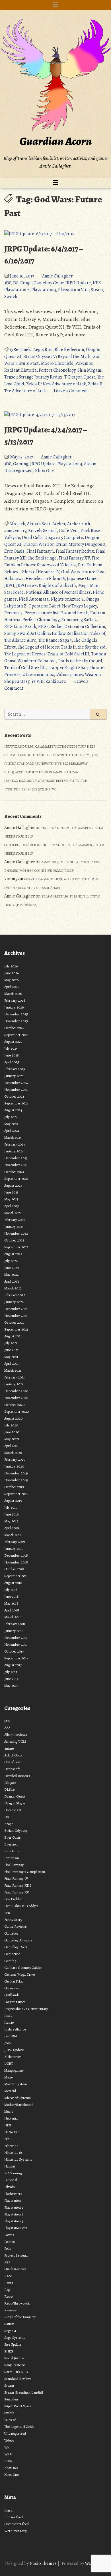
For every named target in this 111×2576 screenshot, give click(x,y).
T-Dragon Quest (80, 377)
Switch (11, 297)
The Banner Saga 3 (55, 640)
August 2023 (13, 1185)
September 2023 (16, 1179)
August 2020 (13, 1418)
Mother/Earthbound (19, 2105)
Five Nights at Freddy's (21, 1906)
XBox (8, 2461)
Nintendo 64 (13, 2153)
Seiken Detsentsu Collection (78, 627)
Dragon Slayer (15, 1803)
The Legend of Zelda (19, 2427)
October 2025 (14, 1028)
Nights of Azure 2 (67, 599)
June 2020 (12, 1432)
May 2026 (11, 980)
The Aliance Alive (20, 640)
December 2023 (16, 1158)
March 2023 (13, 1213)
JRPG (9, 585)
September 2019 (16, 1494)
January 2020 (14, 1466)
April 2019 (12, 1528)
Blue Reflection (69, 350)
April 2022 (12, 1281)
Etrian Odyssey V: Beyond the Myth (57, 357)
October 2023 (14, 1172)
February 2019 (15, 1542)
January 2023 (14, 1226)
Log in (9, 2510)
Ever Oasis (14, 551)
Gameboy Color (49, 283)
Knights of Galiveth (57, 585)
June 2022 (12, 1268)
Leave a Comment (71, 391)
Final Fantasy (14, 1865)
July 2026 (11, 966)
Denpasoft (12, 1769)
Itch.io (9, 2022)
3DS (8, 283)
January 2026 (14, 1007)
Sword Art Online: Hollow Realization (53, 633)
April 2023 (12, 1206)
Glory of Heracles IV (40, 572)
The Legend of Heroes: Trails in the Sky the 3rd (62, 647)
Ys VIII (37, 681)
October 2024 (14, 1096)
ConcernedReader (20, 845)
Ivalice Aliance (15, 2029)
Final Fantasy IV (16, 1878)
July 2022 (11, 1261)
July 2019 (11, 1507)
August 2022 (13, 1254)
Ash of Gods (13, 1755)
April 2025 (12, 1062)
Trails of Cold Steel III (25, 668)
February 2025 (15, 1069)
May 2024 (11, 1124)
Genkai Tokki (14, 1981)
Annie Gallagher (57, 276)
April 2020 (12, 1446)
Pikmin (10, 2187)
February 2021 (15, 1377)
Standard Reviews (18, 2379)
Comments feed (17, 2524)
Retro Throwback (17, 2303)
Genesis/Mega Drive (19, 1974)
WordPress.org (15, 2531)
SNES (9, 2351)
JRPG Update (78, 283)
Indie (8, 2015)
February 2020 (15, 1459)
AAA (7, 1728)
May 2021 (11, 1357)
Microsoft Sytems (18, 2098)
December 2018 (16, 1555)
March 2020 (13, 1453)
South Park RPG (16, 2372)
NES (97, 283)
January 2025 (14, 1076)
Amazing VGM (15, 1741)
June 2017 (11, 1679)
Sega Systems (15, 2337)
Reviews (11, 2310)
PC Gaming (13, 2173)
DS (16, 283)
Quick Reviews (15, 2269)
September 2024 (16, 1103)
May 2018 (11, 1603)
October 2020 (14, 1405)
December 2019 (16, 1473)
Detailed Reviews (17, 1776)
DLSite (9, 1789)
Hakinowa (14, 579)
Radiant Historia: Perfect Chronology (40, 370)
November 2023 (16, 1165)
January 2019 (14, 1548)
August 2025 (13, 1042)
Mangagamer (14, 2070)
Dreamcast (13, 1810)
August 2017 (13, 1665)
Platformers (13, 2194)
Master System (16, 2084)
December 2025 (16, 1014)
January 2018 (14, 1631)
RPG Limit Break (20, 627)
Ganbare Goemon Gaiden (23, 1968)
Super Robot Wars (18, 2406)
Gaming (21, 464)
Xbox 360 (11, 2468)
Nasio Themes (44, 2563)
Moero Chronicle (57, 363)
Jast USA (11, 2036)
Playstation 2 (17, 290)
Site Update (13, 2344)
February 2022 (15, 1295)
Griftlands (12, 1995)
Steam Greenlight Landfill (24, 2392)
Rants (9, 2283)
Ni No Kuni (12, 2132)
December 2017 (16, 1638)
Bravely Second (43, 531)
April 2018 (12, 1610)
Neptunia (11, 2118)
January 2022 (14, 1302)
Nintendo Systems (18, 2159)
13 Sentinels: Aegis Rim (31, 350)
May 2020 (12, 1439)
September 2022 (16, 1247)
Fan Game (12, 1851)
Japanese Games (83, 579)
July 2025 (11, 1048)
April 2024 (12, 1131)
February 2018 (15, 1624)
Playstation (13, 2200)
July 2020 (11, 1425)
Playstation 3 (14, 2214)
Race (8, 2276)
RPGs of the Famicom (20, 2317)
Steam (97, 290)
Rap (7, 2290)
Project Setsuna (16, 2255)
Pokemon (84, 363)
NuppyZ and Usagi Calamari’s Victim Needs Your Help (50, 746)
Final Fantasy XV (74, 558)
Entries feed (14, 2517)
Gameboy (11, 1933)
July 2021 (11, 1343)
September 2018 (16, 1576)
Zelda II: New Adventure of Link (56, 384)
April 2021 (12, 1364)
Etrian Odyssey (16, 1831)
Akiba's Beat (39, 524)
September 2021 (16, 1329)
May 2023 (11, 1199)
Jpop (7, 2043)
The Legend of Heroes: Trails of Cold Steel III (47, 654)
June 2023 (11, 1192)
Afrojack (17, 524)
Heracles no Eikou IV (45, 579)
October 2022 (14, 1240)
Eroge (26, 283)
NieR (8, 2139)
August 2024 (13, 1110)
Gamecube (12, 1954)
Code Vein (69, 531)
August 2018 (13, 1583)
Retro (8, 2296)
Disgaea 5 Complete (64, 538)
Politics (10, 2242)
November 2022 (16, 1233)
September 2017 (16, 1658)
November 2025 (16, 1021)
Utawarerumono (38, 675)
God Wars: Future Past (83, 572)
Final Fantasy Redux (75, 551)
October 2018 (14, 1569)
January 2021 (14, 1384)
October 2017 (14, 1651)
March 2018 (13, 1617)
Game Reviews (16, 1926)
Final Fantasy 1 (40, 551)
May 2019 (11, 1521)
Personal (11, 2180)
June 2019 (11, 1514)
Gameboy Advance (18, 1940)
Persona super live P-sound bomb (56, 613)
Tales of (98, 633)
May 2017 (11, 1686)
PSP (7, 2262)
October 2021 (14, 1322)
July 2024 (11, 1117)
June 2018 (12, 1596)
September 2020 (17, 1411)
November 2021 (16, 1316)
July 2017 (11, 1672)
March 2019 (13, 1535)
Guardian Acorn (56, 141)
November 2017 (16, 1644)
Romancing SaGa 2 (79, 620)
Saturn (9, 2324)
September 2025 (16, 1035)
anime (9, 1748)
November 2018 (16, 1562)
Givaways (12, 1988)
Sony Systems (15, 2365)
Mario (9, 2077)
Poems (9, 2235)
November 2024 (16, 1089)
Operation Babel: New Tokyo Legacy (63, 606)
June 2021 (11, 1350)
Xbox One (44, 471)
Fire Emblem (14, 1899)
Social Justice (14, 2358)
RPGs (43, 627)
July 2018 (11, 1590)
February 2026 (15, 1000)
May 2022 (11, 1274)
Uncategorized (18, 471)
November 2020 (16, 1398)
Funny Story (13, 1920)
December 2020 (16, 1391)
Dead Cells (32, 538)
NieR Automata (34, 599)
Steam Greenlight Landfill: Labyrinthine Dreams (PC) (51, 755)
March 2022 (13, 1288)
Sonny (10, 633)
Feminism (12, 1858)
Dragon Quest (15, 1796)
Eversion (11, 1844)
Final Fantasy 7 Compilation (25, 1872)
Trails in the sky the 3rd (80, 661)
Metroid (10, 2091)
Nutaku (10, 2166)
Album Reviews (16, 1735)
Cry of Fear (13, 1762)
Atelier (59, 524)
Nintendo (11, 2146)
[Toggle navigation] (55, 5)
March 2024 (13, 1137)
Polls (8, 2248)
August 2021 (13, 1336)
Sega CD (11, 2331)
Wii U (8, 2454)
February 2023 (15, 1220)
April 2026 (12, 987)
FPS (7, 1913)
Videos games (69, 675)
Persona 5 (13, 613)
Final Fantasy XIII (18, 1885)
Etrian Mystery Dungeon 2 (80, 544)
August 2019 (13, 1501)
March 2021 (13, 1370)
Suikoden (11, 2399)
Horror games (15, 2002)
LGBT (9, 2063)
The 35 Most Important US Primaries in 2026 (41, 772)
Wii (7, 2447)
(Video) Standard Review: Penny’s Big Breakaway (46, 764)
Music (9, 2111)
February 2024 (15, 1144)
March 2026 (13, 994)
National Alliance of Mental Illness (58, 592)
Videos (9, 2440)
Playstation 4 (44, 290)
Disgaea (10, 1783)
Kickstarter (13, 2057)
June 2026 (12, 973)
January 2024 (14, 1151)
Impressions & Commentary (26, 2009)
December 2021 (16, 1309)
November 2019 (16, 1480)
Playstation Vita (73, 290)
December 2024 (16, 1083)
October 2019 (14, 1487)
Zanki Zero (56, 681)
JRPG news (26, 585)
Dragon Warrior (38, 544)
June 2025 (12, 1055)
